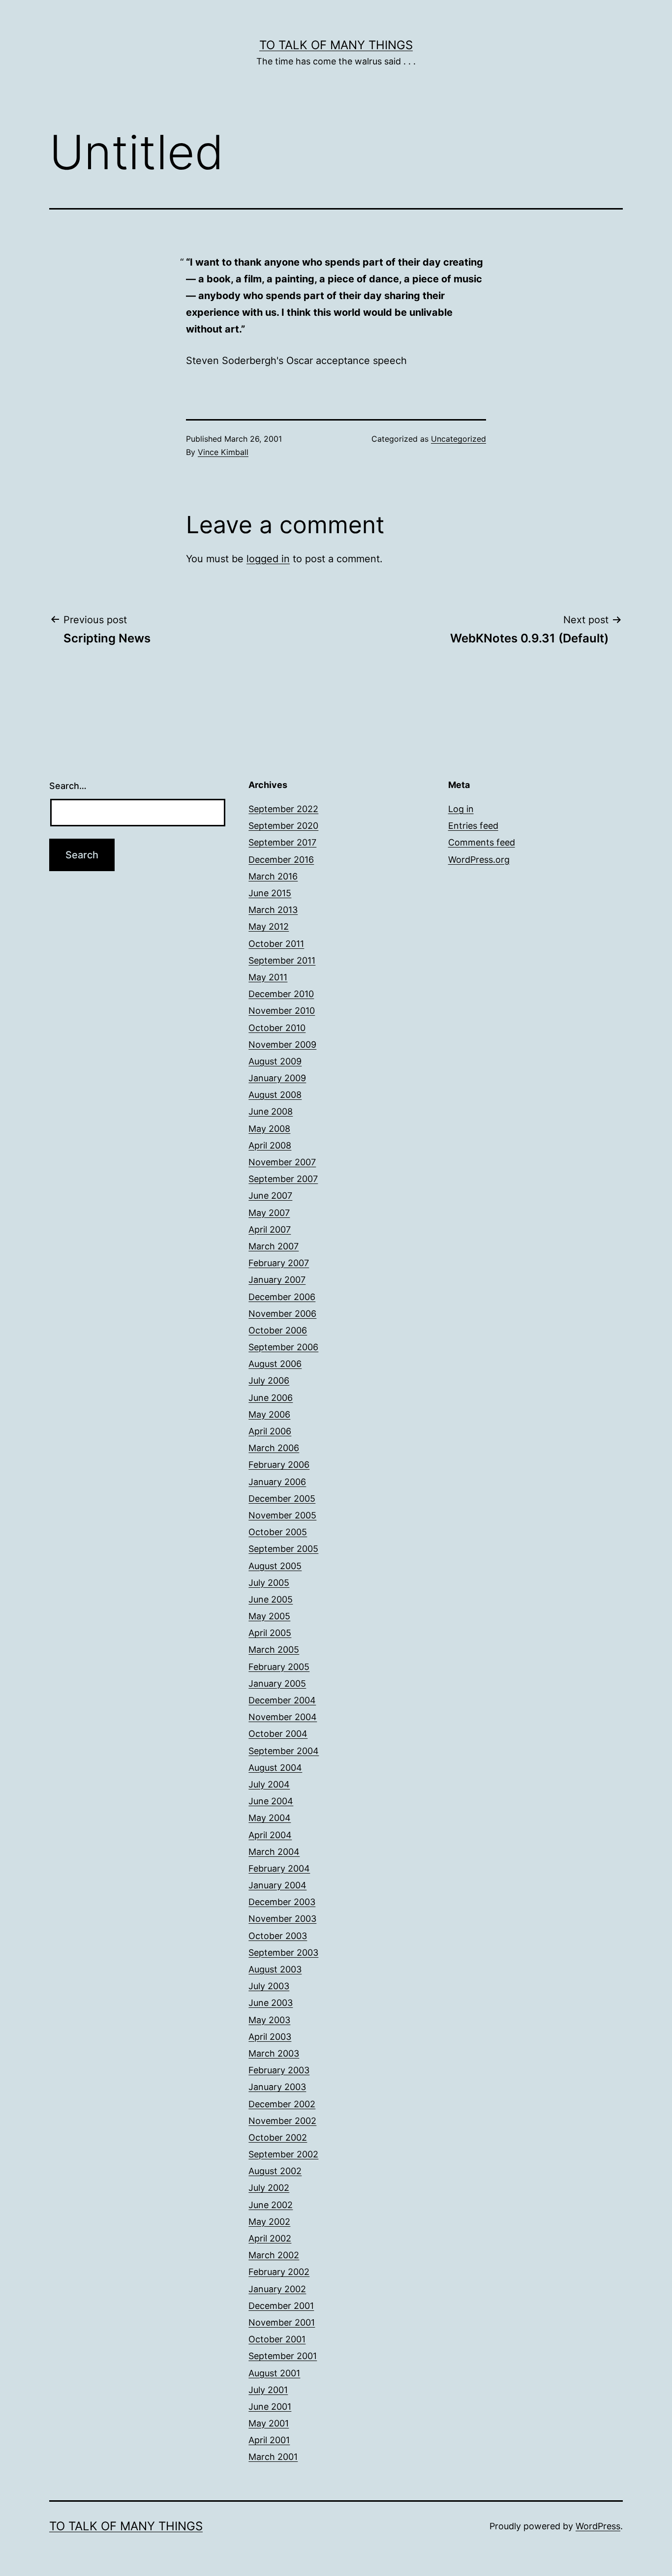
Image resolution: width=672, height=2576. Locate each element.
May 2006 (269, 1414)
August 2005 (275, 1566)
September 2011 (282, 960)
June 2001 (270, 2407)
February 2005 (279, 1667)
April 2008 (270, 1145)
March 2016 (273, 876)
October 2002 (278, 2137)
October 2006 (278, 1330)
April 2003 (270, 2037)
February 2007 (279, 1263)
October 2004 (278, 1734)
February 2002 (279, 2272)
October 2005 (278, 1532)
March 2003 (274, 2053)
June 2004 (271, 1801)
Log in (461, 809)
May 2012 (269, 926)
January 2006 (277, 1482)
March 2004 (274, 1852)
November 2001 (282, 2322)
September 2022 (283, 809)
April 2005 (270, 1633)
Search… (68, 786)
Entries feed (473, 826)
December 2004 (282, 1700)
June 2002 (271, 2205)
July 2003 (269, 1986)
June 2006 (271, 1398)
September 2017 (282, 842)
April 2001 (269, 2440)
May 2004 (270, 1818)
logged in (268, 559)
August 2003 (275, 1969)
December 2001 (281, 2306)
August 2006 (275, 1364)
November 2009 (282, 1045)
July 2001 (268, 2390)
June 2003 (271, 2003)
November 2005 (282, 1515)
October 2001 (277, 2339)
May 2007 (269, 1213)
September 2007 (283, 1179)
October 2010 (277, 1028)
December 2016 (281, 860)
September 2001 (283, 2356)
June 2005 (271, 1599)
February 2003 (279, 2070)
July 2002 (269, 2188)
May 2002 (269, 2222)
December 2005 (282, 1499)
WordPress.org (479, 860)
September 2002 (283, 2154)
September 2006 (283, 1347)
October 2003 (278, 1936)
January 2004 (277, 1885)
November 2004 (283, 1717)
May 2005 (269, 1616)
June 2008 (271, 1111)
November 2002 (282, 2121)
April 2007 (270, 1229)
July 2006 (269, 1380)
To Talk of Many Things (336, 45)
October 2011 (276, 944)
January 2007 (277, 1280)
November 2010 (282, 1011)
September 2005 (283, 1549)
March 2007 (274, 1246)
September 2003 (283, 1953)
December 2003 (282, 1902)
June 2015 (270, 893)
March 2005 (274, 1650)
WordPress (598, 2526)
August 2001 (274, 2373)
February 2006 (279, 1465)
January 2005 (277, 1683)
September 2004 (284, 1751)
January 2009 (277, 1078)
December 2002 (282, 2104)
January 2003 (277, 2087)
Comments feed (482, 842)
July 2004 (269, 1784)
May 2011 (268, 977)
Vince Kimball (223, 452)
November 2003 (282, 1919)
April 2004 (270, 1835)
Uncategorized (458, 439)
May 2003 (269, 2020)
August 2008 (275, 1095)
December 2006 (282, 1297)
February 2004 (279, 1868)
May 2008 (269, 1129)
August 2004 (275, 1768)
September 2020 (283, 826)
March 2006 (274, 1448)
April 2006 (270, 1431)
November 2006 (282, 1314)
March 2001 (273, 2457)
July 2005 (269, 1583)
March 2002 (274, 2255)
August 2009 (275, 1061)
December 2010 (281, 994)
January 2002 (277, 2289)
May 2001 (269, 2423)
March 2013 (273, 910)
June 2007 (270, 1196)
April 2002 (270, 2238)
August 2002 (275, 2171)
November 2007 (282, 1162)
